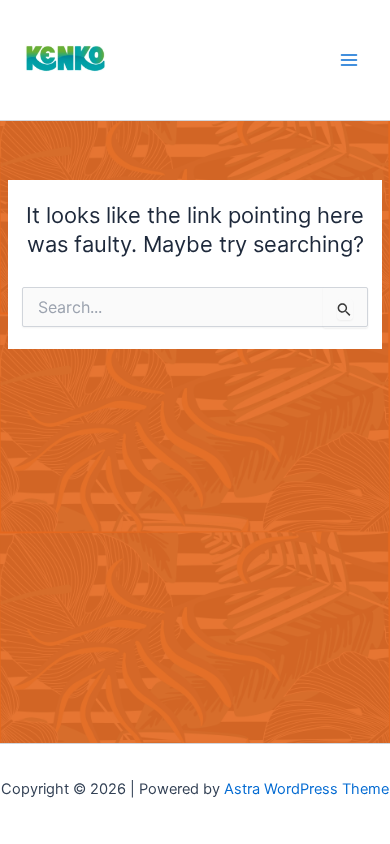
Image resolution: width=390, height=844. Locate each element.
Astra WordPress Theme (306, 789)
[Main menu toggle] (349, 60)
